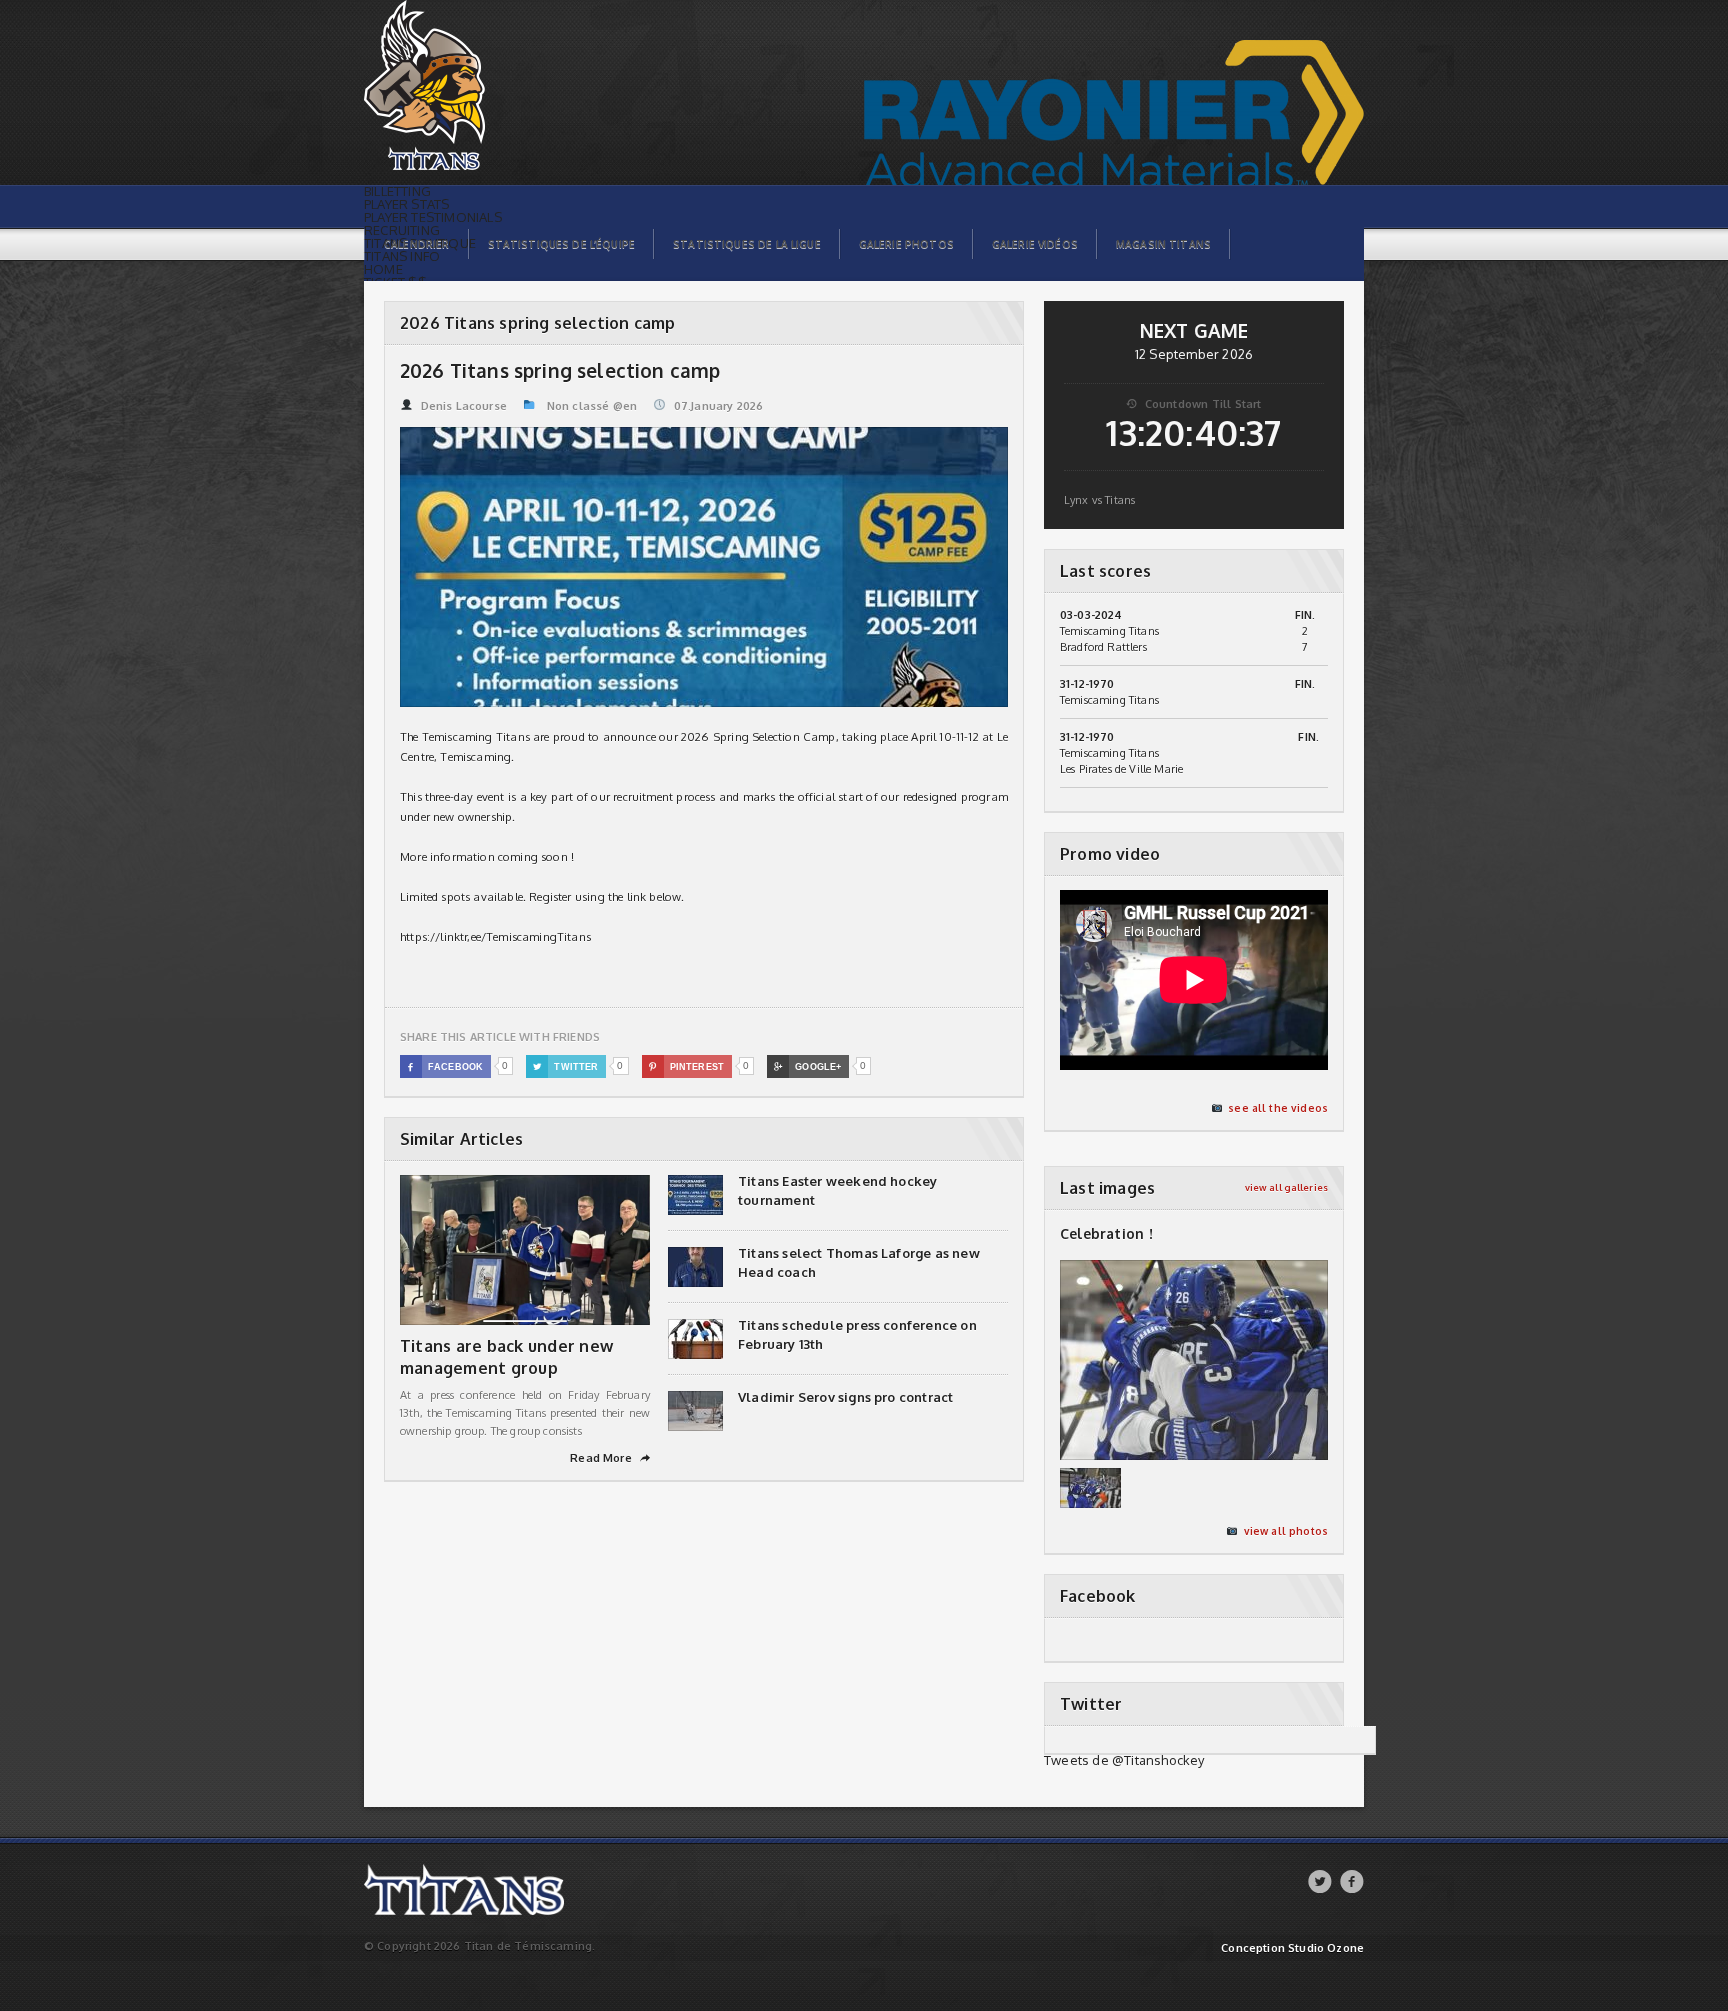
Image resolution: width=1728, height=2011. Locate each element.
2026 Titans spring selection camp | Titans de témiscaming (461, 10)
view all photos (1286, 1531)
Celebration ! (1106, 1233)
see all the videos (1278, 1108)
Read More (610, 1458)
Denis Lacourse (464, 406)
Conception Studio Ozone (1292, 1948)
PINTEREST (686, 1067)
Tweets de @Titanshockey (1124, 1760)
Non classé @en (592, 406)
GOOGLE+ (807, 1067)
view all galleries (1286, 1187)
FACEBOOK (445, 1067)
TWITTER (566, 1067)
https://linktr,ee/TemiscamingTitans (495, 936)
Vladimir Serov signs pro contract (845, 1397)
